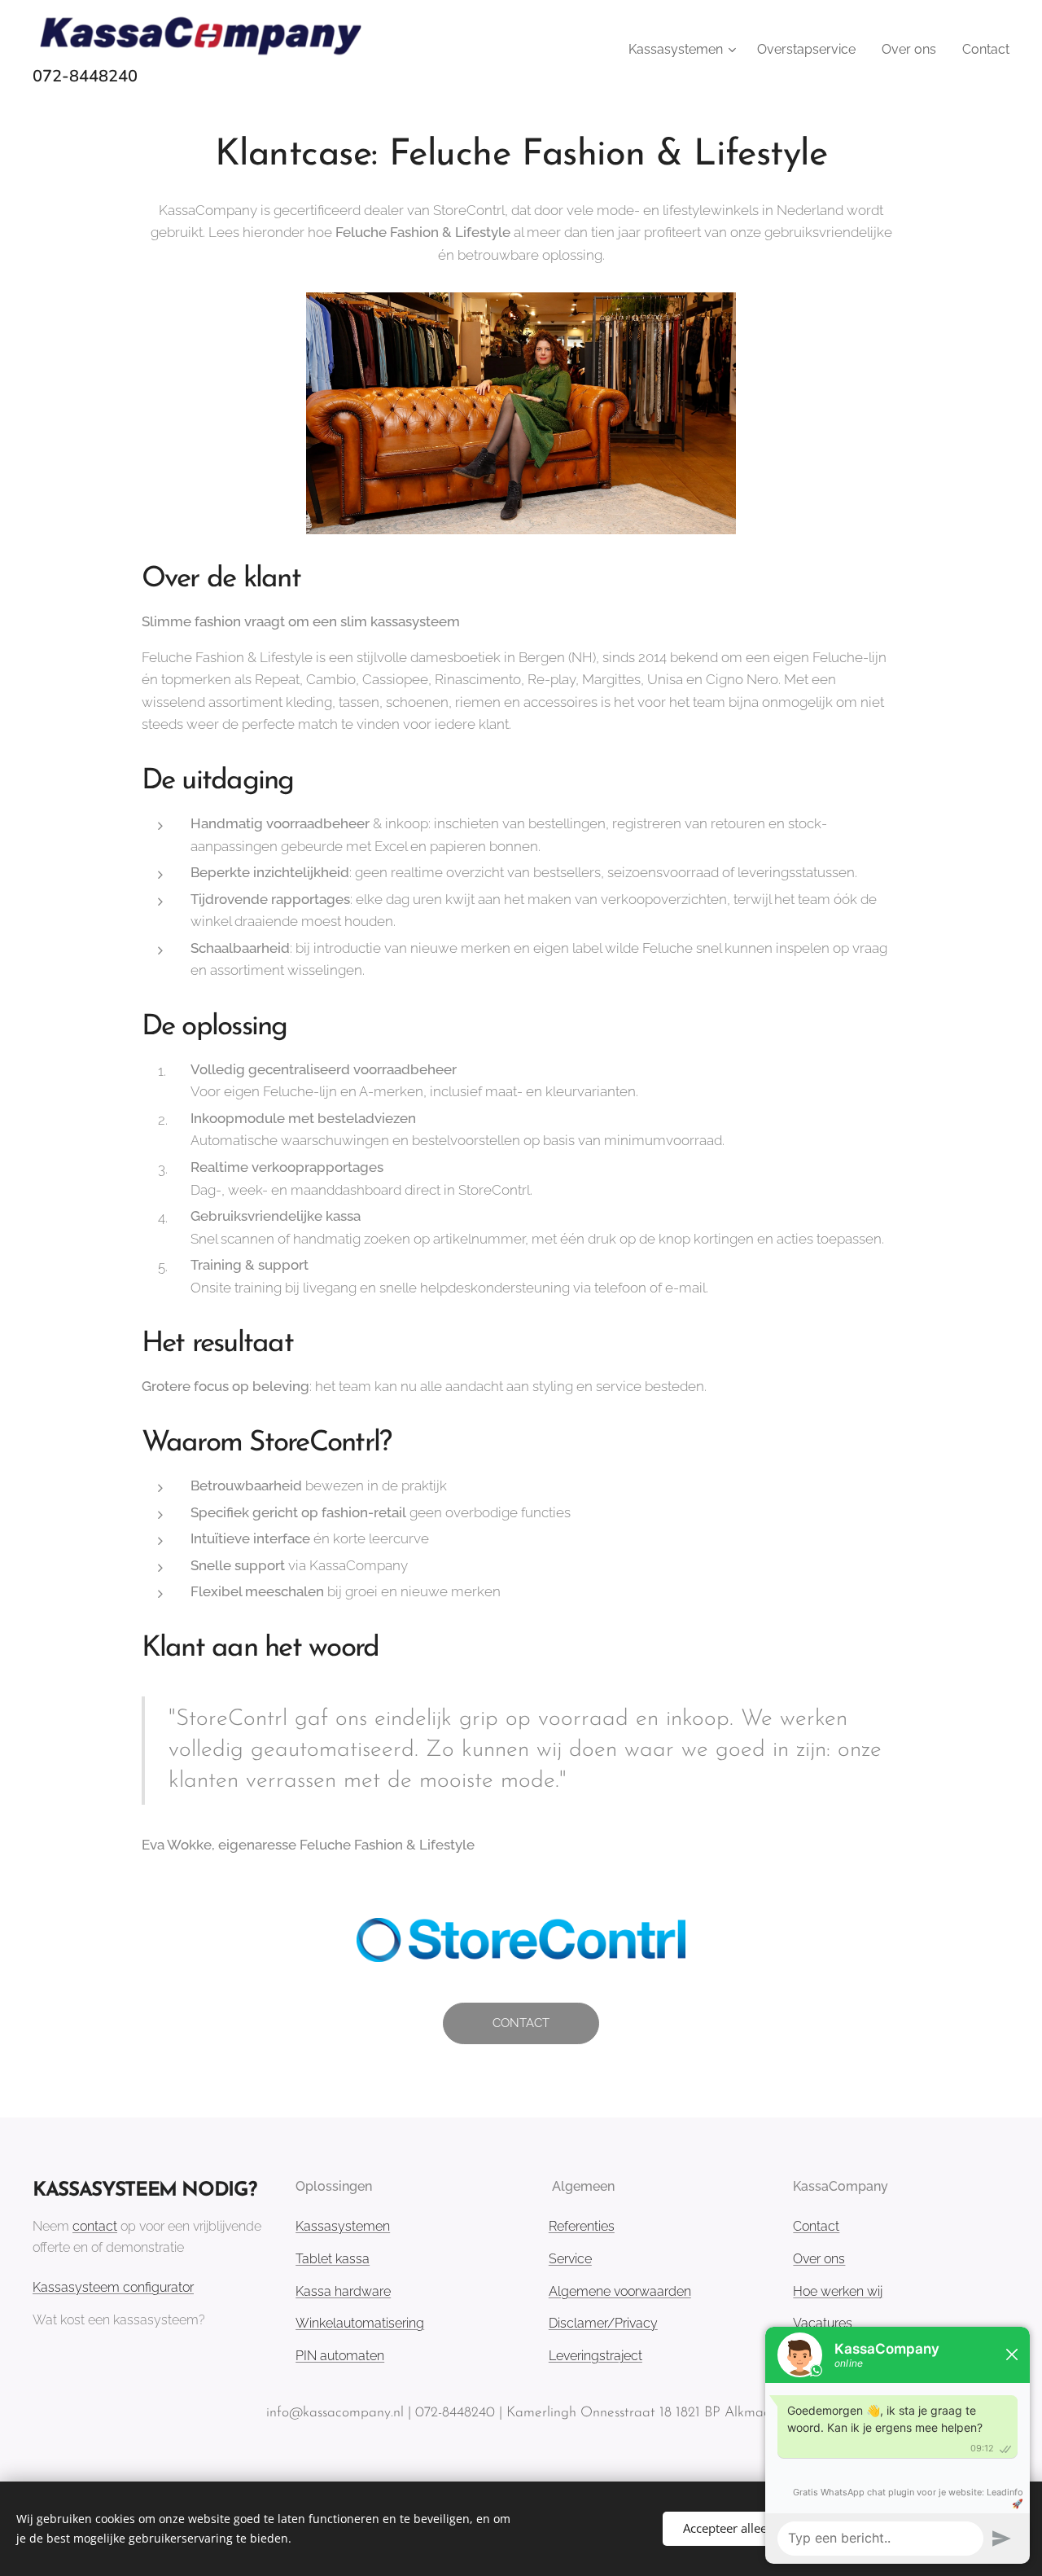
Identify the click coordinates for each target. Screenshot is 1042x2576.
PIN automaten (340, 2356)
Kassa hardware (343, 2291)
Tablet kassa (333, 2259)
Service (570, 2259)
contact (95, 2226)
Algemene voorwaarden (620, 2291)
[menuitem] (684, 50)
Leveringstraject (595, 2356)
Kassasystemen (343, 2226)
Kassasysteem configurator (113, 2287)
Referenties (582, 2226)
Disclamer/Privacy (603, 2323)
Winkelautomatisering (360, 2323)
